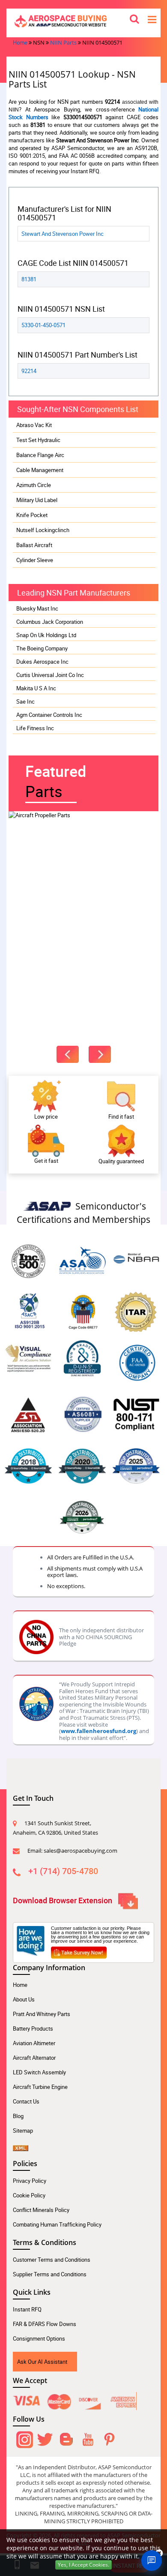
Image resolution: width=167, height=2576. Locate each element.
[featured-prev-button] (68, 1054)
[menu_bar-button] (152, 19)
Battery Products (33, 2028)
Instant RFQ (27, 2309)
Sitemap (23, 2131)
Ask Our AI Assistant (42, 2362)
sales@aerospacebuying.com (81, 1851)
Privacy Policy (30, 2181)
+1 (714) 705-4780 (63, 1871)
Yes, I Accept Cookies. (83, 2565)
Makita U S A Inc (36, 688)
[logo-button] (83, 21)
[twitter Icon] (45, 2438)
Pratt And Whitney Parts (42, 2014)
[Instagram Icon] (24, 2438)
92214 (29, 371)
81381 (29, 279)
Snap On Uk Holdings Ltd (46, 635)
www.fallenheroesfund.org (98, 1731)
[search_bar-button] (134, 18)
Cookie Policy (29, 2195)
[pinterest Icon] (109, 2438)
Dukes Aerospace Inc (42, 662)
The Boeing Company (42, 648)
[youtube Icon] (88, 2438)
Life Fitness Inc (35, 728)
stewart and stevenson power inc (63, 234)
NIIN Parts (63, 42)
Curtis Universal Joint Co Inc (50, 675)
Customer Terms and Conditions (52, 2260)
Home (20, 42)
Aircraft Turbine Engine (40, 2087)
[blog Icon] (66, 2438)
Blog (18, 2116)
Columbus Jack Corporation (50, 622)
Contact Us (26, 2101)
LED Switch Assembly (39, 2072)
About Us (24, 1999)
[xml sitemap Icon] (21, 2145)
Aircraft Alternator (34, 2058)
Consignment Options (39, 2338)
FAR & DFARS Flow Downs (45, 2324)
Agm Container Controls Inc (49, 715)
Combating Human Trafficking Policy (57, 2224)
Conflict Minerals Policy (41, 2210)
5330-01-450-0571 (43, 325)
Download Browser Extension (63, 1900)
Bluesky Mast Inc (37, 608)
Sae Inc (25, 701)
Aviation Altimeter (34, 2043)
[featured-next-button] (100, 1054)
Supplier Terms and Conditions (50, 2274)
